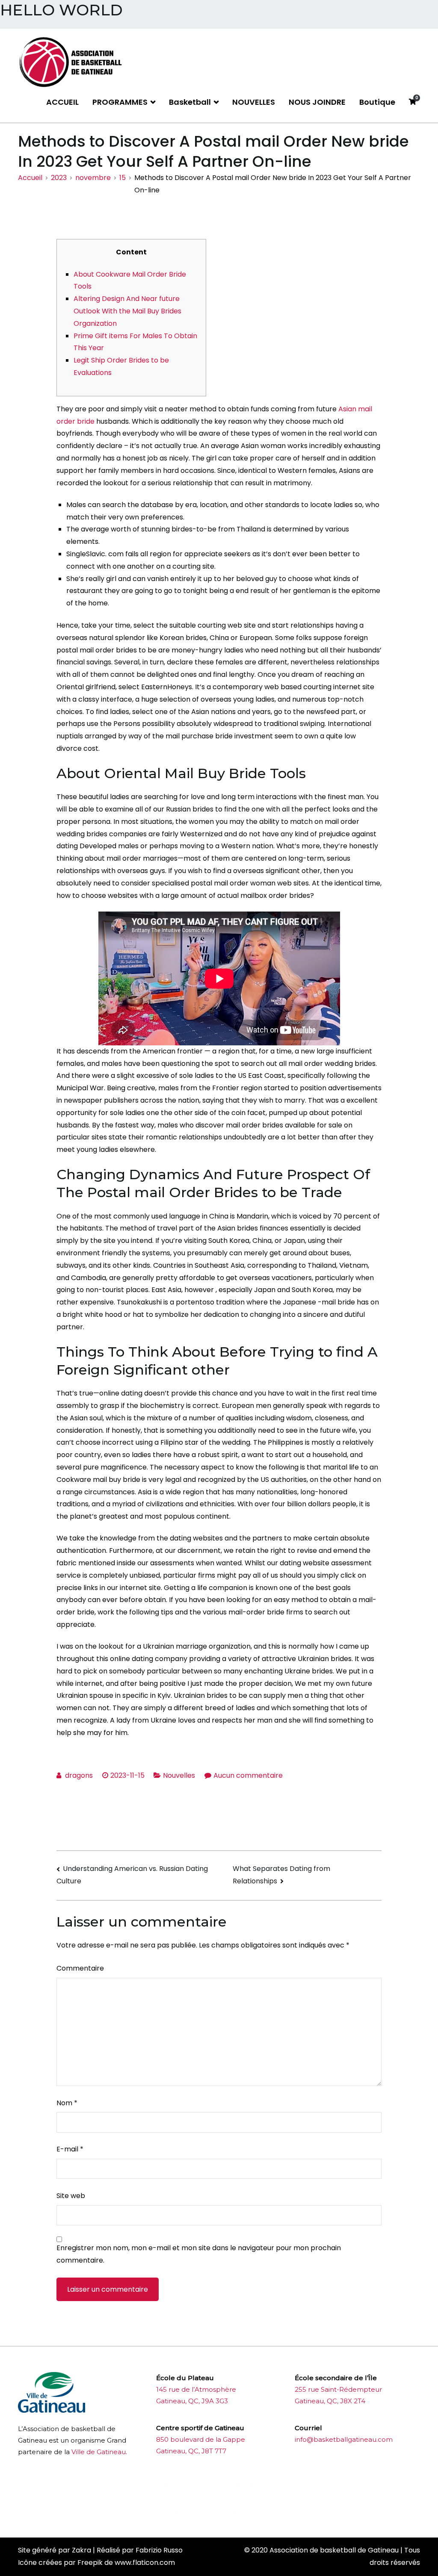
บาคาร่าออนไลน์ (179, 2484)
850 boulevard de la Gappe (201, 2439)
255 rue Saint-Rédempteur (338, 2389)
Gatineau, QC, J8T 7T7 (191, 2451)
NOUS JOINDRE (317, 102)
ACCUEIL (62, 102)
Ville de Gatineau (99, 2452)
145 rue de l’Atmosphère (196, 2389)
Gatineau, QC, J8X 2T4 (330, 2401)
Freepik (90, 2563)
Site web (71, 2196)
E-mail (70, 2149)
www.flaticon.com (145, 2563)
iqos (204, 2511)
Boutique (377, 102)
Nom (67, 2103)
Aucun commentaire (248, 1775)
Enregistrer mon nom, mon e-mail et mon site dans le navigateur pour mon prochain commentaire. (199, 2254)
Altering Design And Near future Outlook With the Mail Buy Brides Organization (127, 311)
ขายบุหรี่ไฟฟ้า (223, 2484)
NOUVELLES (254, 102)
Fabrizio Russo (159, 2550)
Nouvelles (179, 1775)
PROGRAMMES (120, 102)
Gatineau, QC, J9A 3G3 (192, 2401)
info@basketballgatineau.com (344, 2439)
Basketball (190, 102)
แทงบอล (257, 2484)
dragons (79, 1775)
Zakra (81, 2550)
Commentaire (80, 1968)
